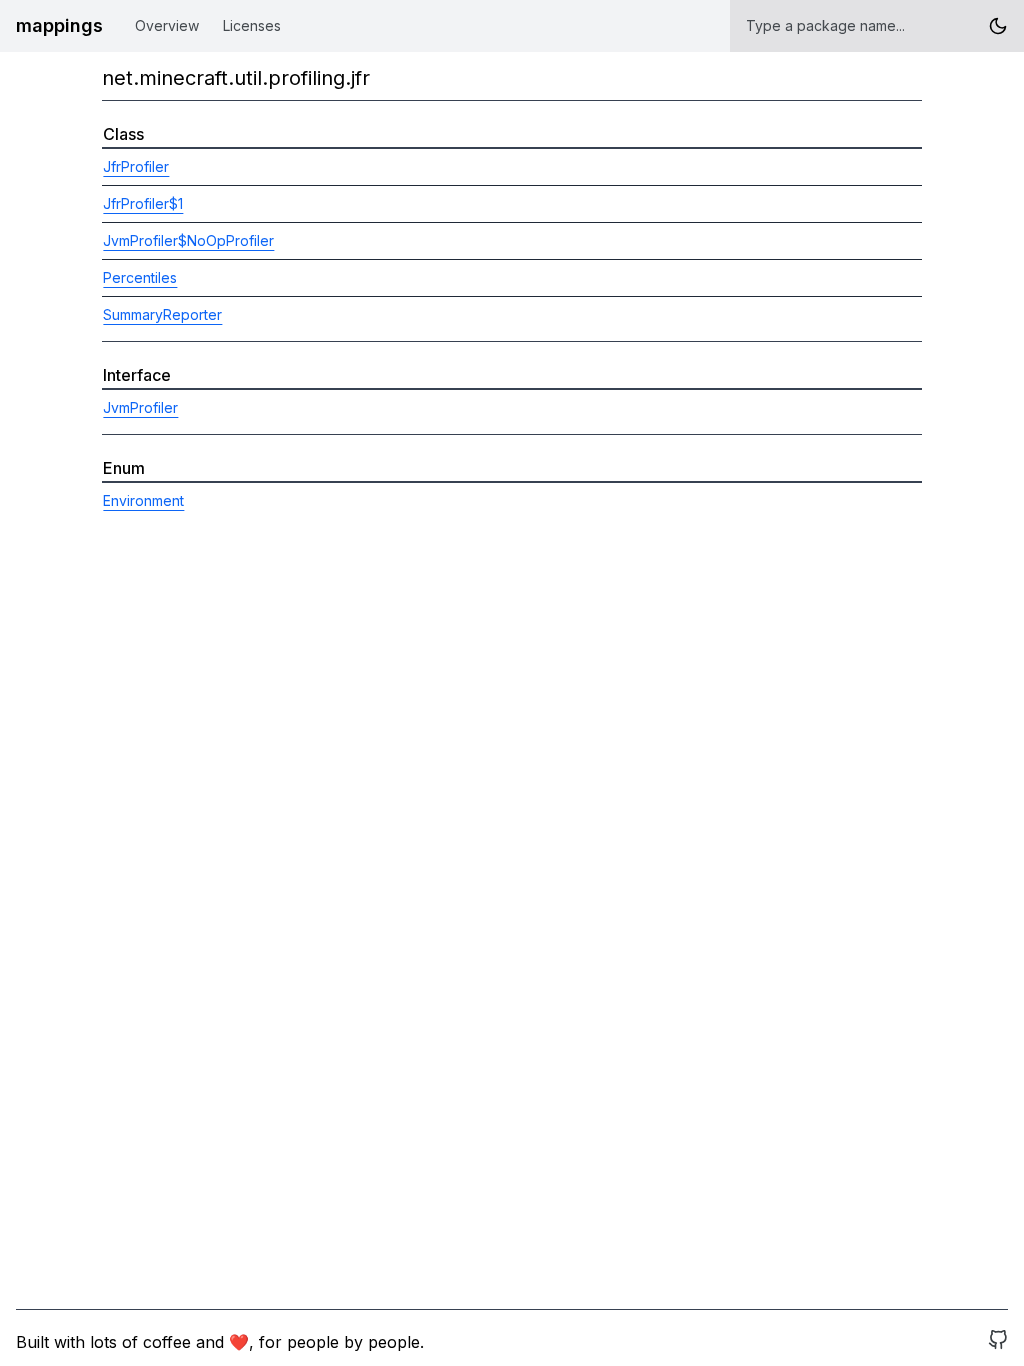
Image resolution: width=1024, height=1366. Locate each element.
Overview (167, 25)
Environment (143, 500)
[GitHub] (998, 1342)
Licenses (252, 25)
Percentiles (140, 277)
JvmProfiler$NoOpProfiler (188, 240)
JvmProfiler (140, 407)
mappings (59, 25)
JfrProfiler (136, 166)
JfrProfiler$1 (143, 203)
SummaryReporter (162, 314)
